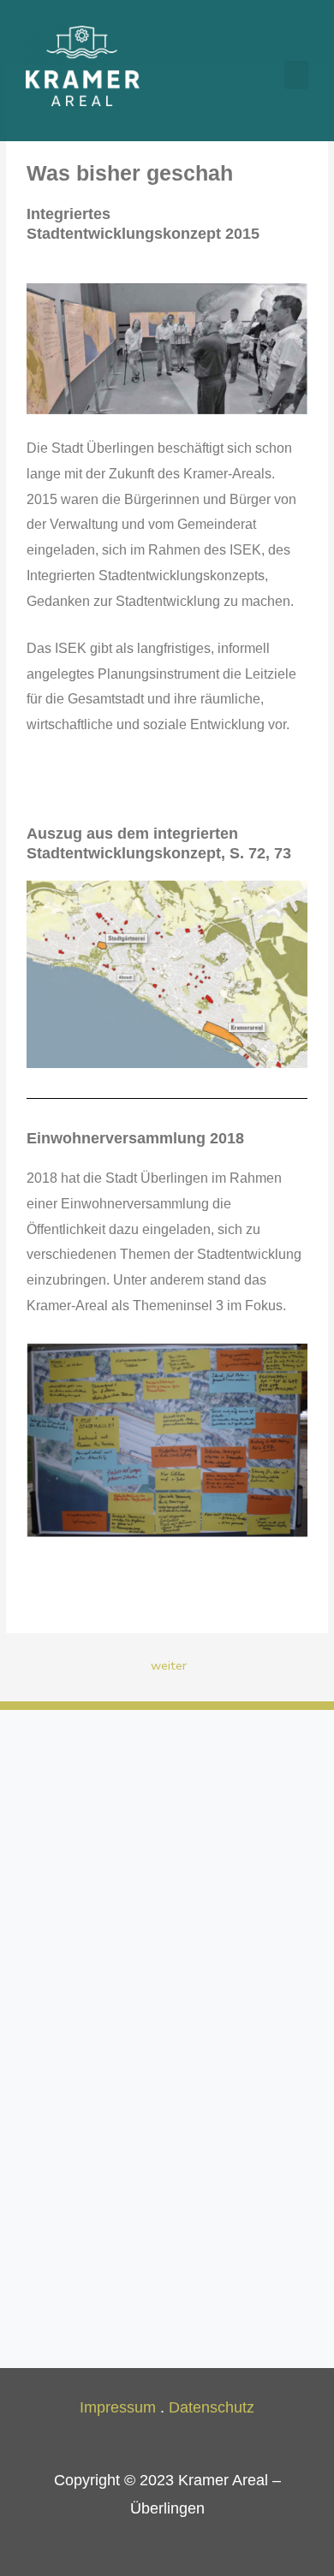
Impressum (118, 2407)
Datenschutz (212, 2407)
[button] (296, 75)
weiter (169, 1665)
